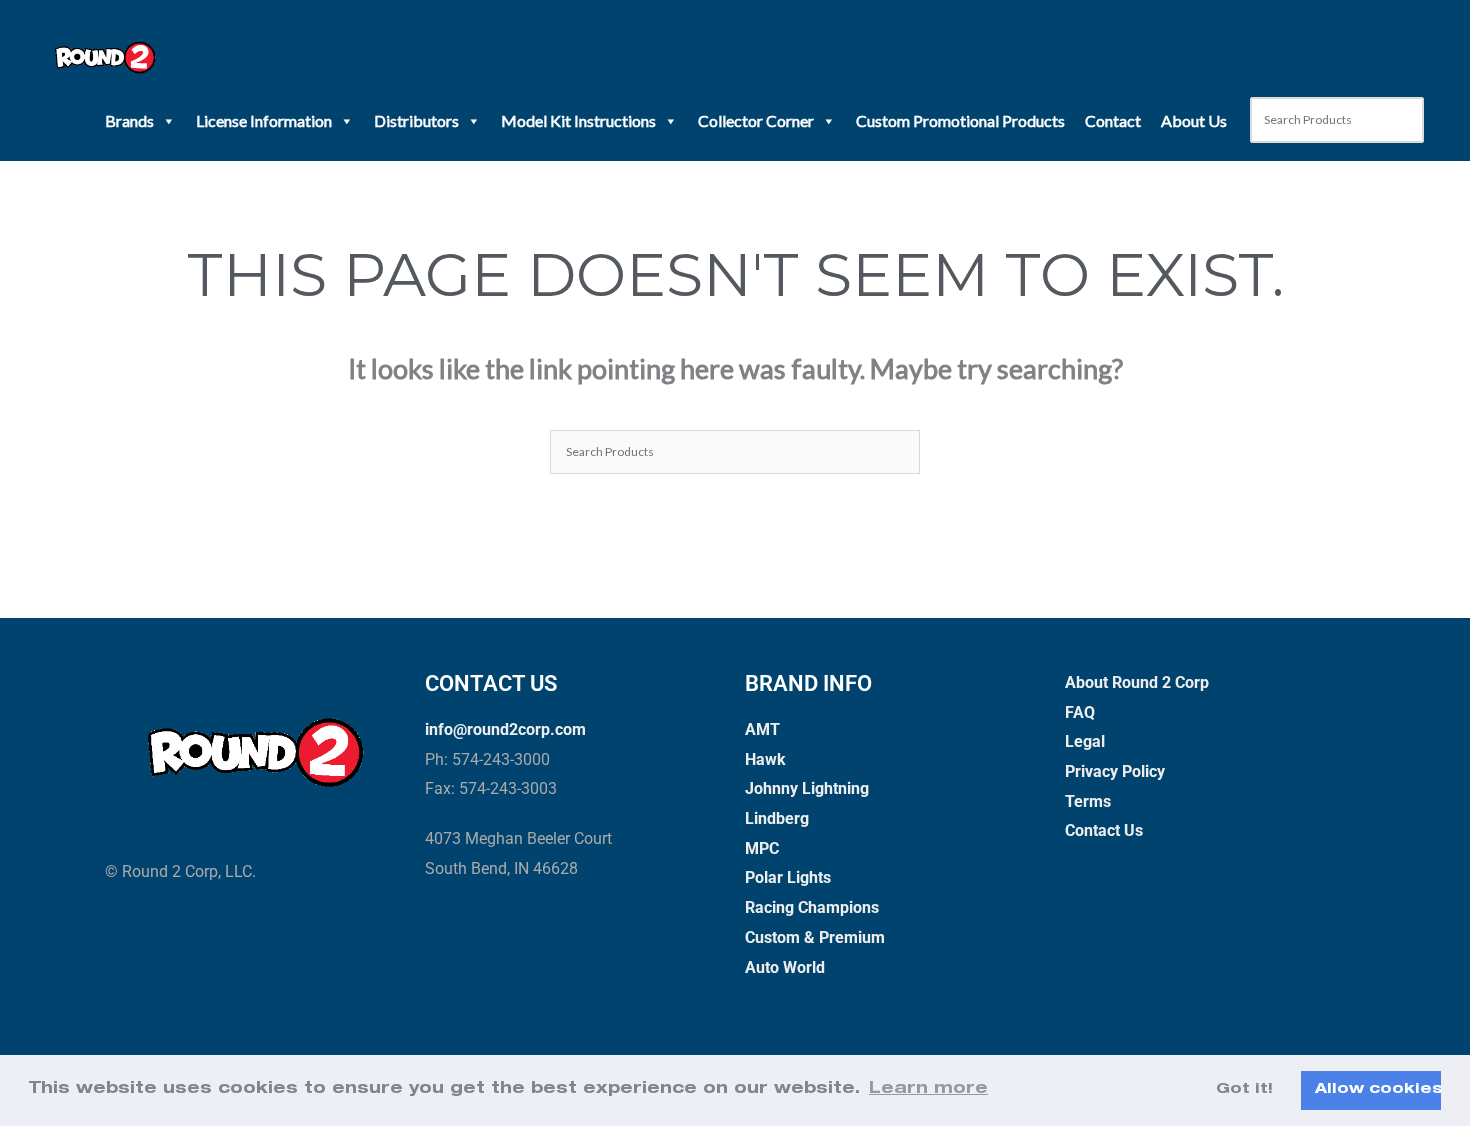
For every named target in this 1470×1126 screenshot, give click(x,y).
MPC (762, 848)
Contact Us (1104, 830)
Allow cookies (1378, 1090)
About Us (1194, 120)
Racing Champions (812, 907)
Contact (1113, 120)
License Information (264, 120)
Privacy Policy (1115, 771)
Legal (1085, 741)
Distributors (416, 120)
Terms (1088, 801)
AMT (762, 729)
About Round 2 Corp (1137, 682)
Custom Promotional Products (960, 120)
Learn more (928, 1090)
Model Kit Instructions (578, 120)
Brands (129, 120)
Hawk (765, 759)
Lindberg (777, 818)
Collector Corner (756, 120)
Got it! (1244, 1090)
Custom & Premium (815, 937)
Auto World (785, 967)
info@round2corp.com (505, 729)
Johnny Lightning (807, 788)
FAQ (1080, 712)
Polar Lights (788, 877)
